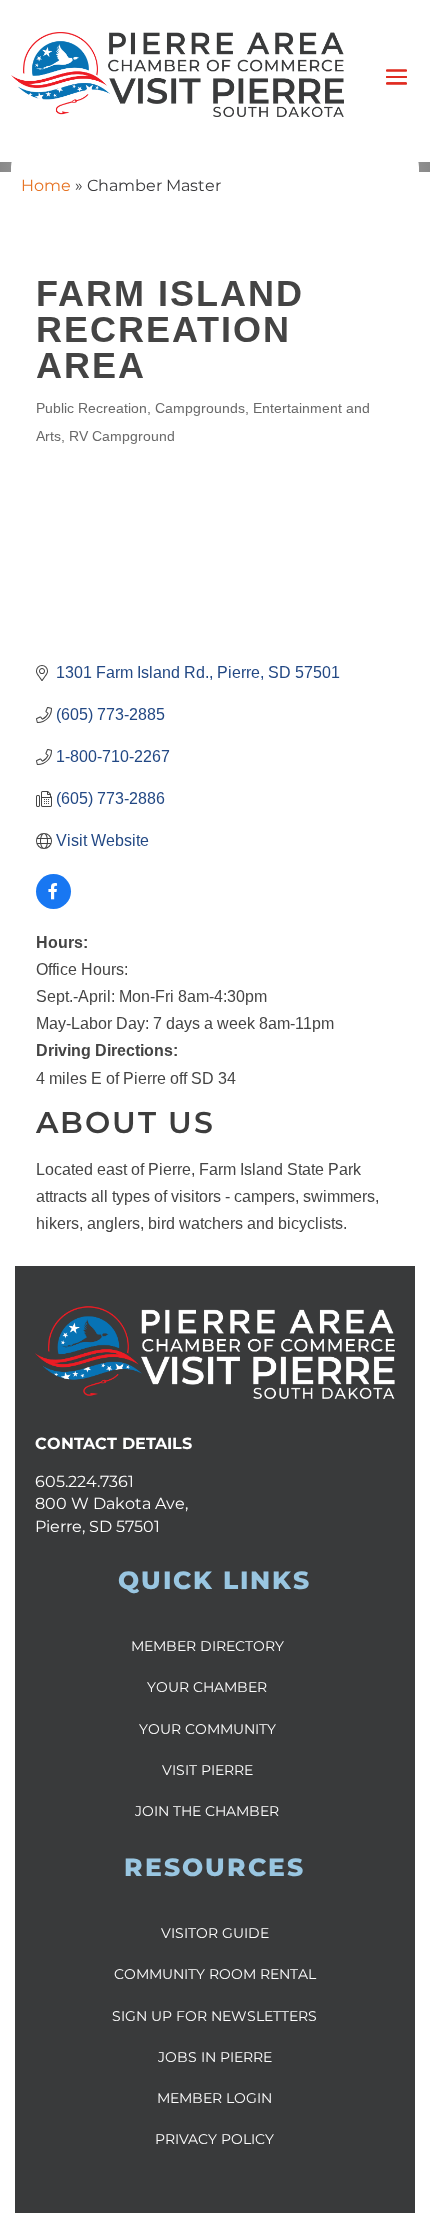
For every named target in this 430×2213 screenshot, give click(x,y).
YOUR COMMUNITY (207, 1729)
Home (46, 185)
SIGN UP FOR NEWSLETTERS (214, 2016)
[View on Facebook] (53, 903)
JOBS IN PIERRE (215, 2057)
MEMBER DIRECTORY (207, 1646)
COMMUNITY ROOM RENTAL (215, 1974)
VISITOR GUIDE (215, 1933)
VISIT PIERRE (207, 1770)
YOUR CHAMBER (207, 1687)
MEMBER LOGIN (214, 2098)
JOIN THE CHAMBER (207, 1811)
